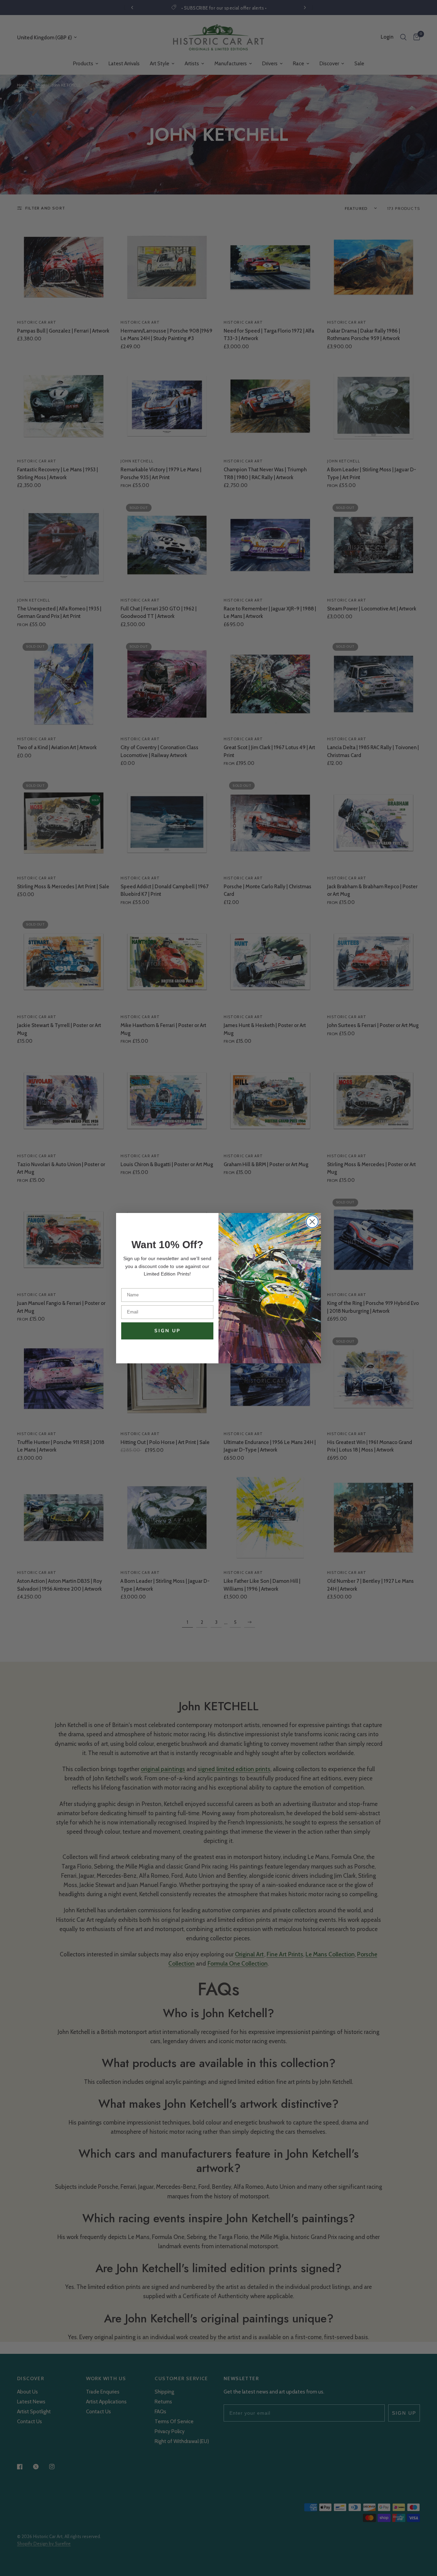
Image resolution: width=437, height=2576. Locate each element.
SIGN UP (167, 1331)
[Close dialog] (312, 1222)
